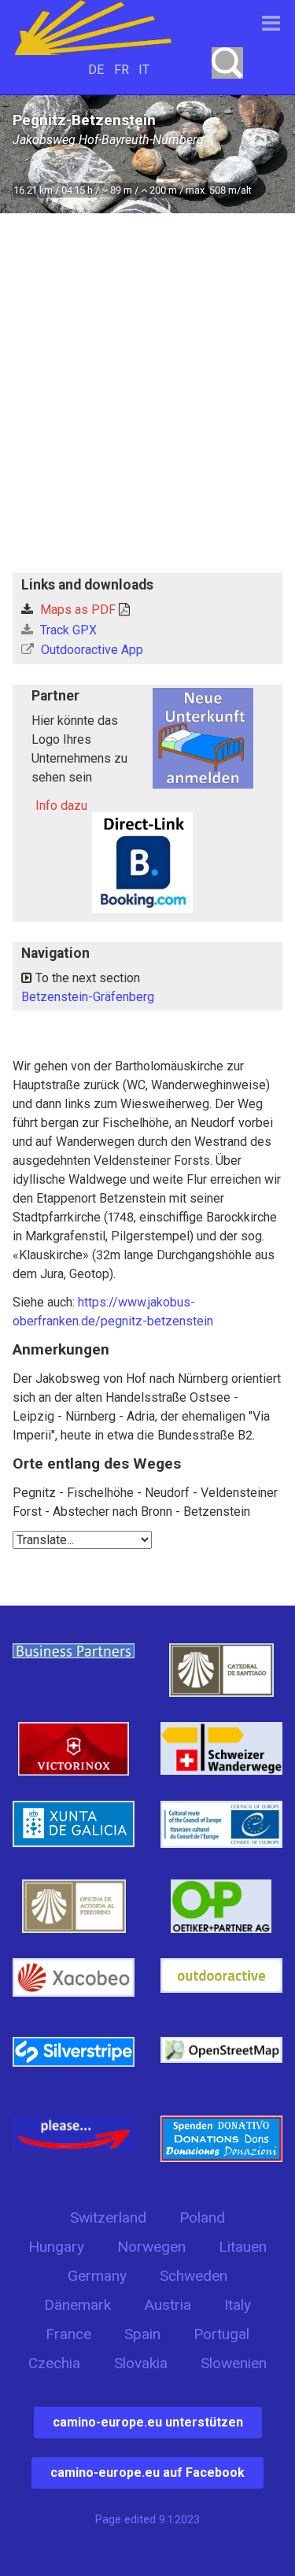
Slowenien (234, 2363)
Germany (97, 2276)
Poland (202, 2218)
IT (144, 70)
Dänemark (77, 2305)
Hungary (56, 2247)
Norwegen (151, 2247)
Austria (168, 2305)
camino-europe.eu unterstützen (148, 2422)
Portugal (221, 2334)
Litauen (243, 2247)
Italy (238, 2305)
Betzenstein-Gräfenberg (88, 997)
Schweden (194, 2276)
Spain (142, 2334)
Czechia (54, 2363)
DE (96, 70)
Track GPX (67, 630)
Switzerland (108, 2218)
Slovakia (141, 2363)
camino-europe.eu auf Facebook (147, 2473)
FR (122, 70)
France (68, 2334)
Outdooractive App (90, 650)
